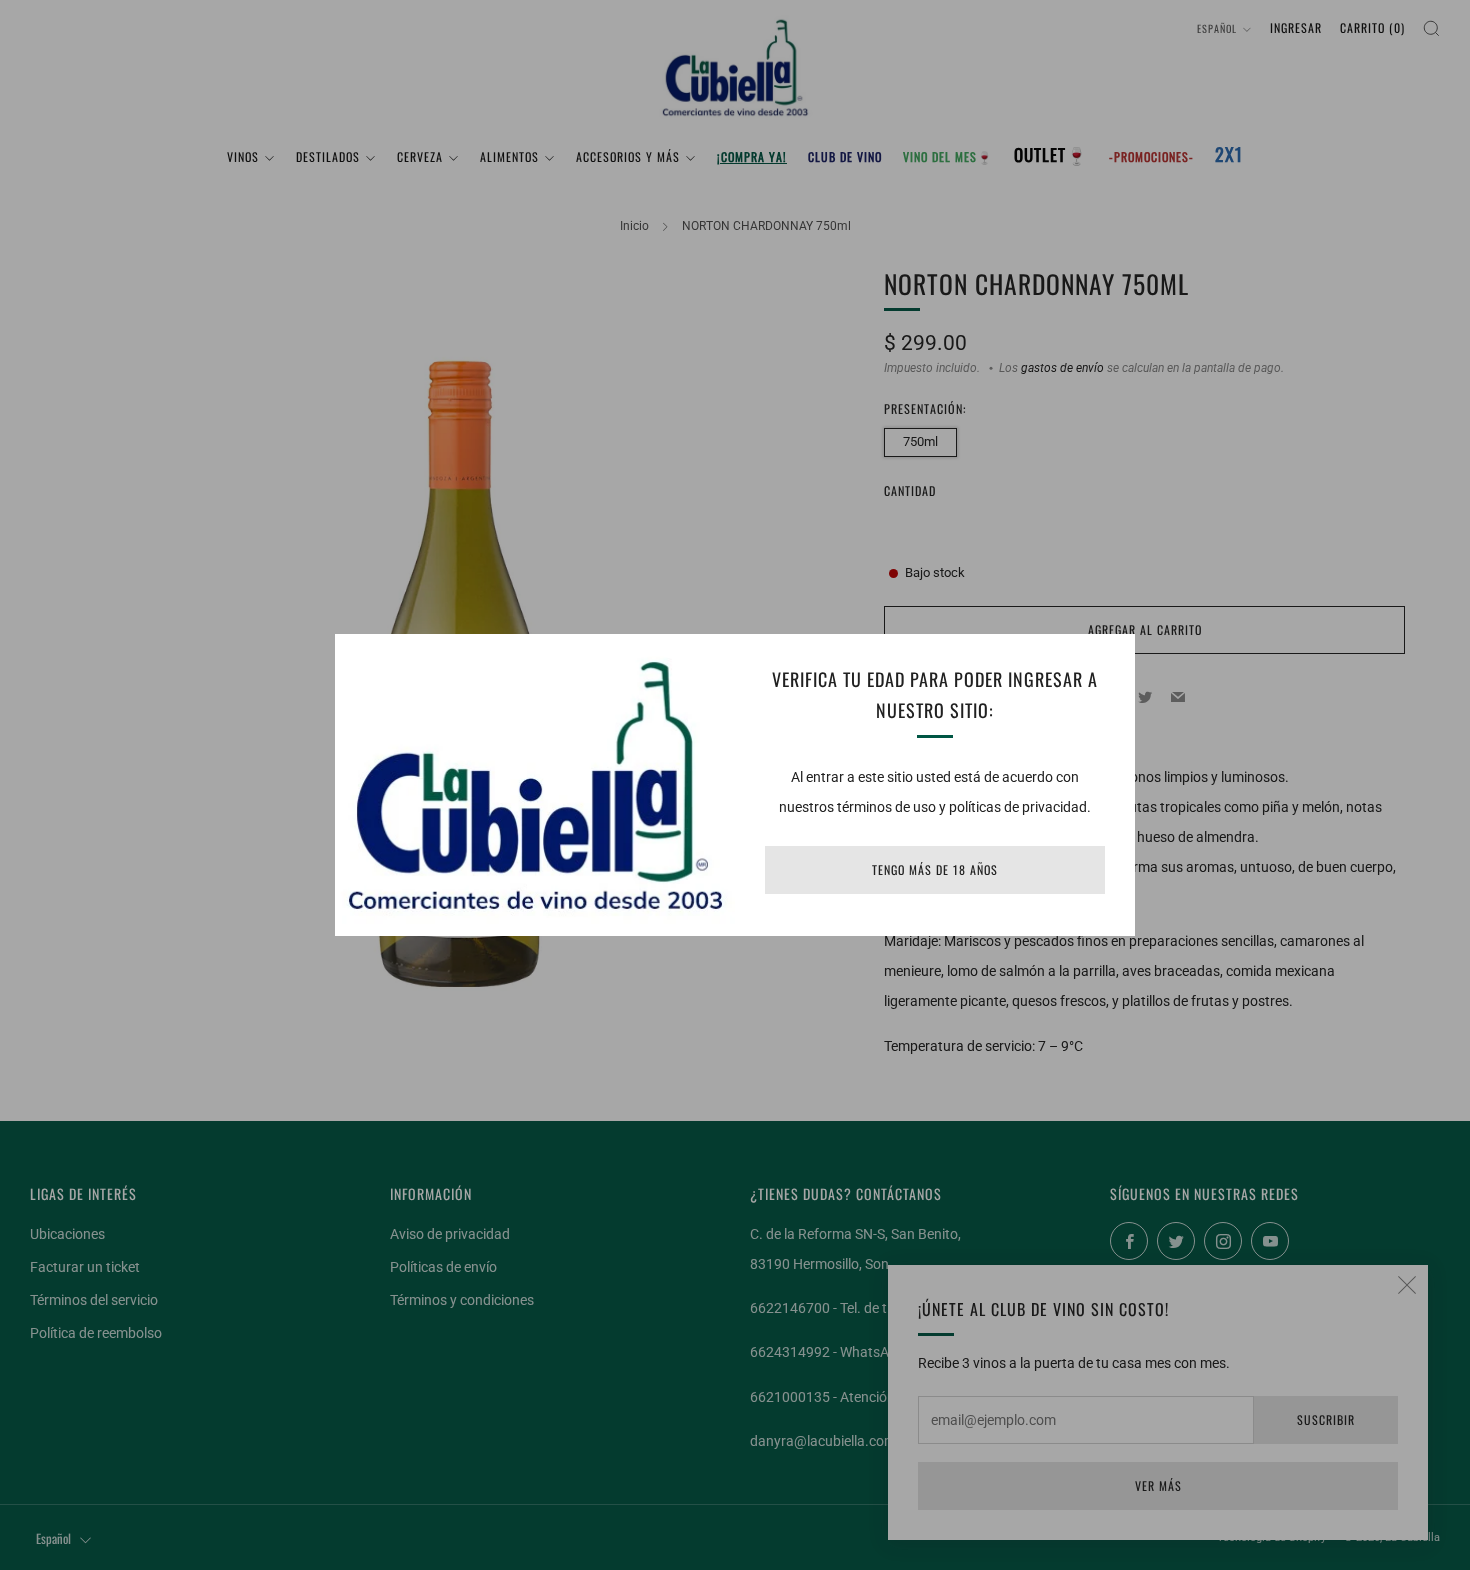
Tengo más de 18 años (935, 869)
